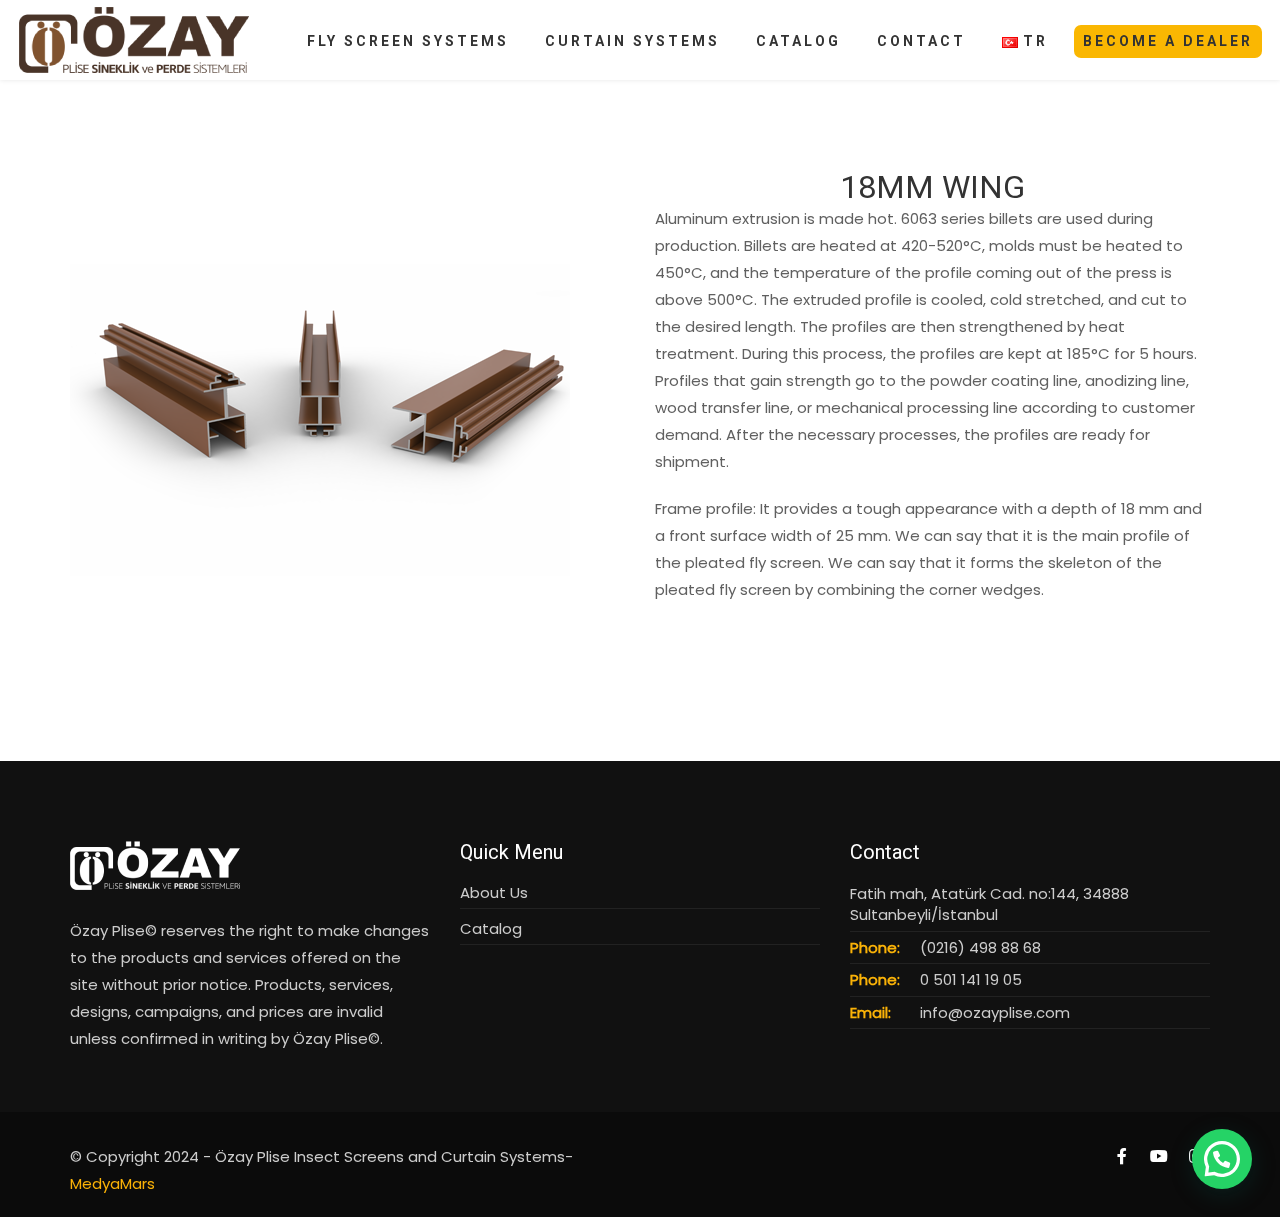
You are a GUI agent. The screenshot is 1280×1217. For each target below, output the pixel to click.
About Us (494, 892)
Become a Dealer (1168, 41)
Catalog (798, 41)
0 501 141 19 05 (971, 979)
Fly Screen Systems (408, 41)
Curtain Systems (632, 41)
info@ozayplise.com (995, 1012)
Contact (921, 41)
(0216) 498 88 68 (980, 947)
